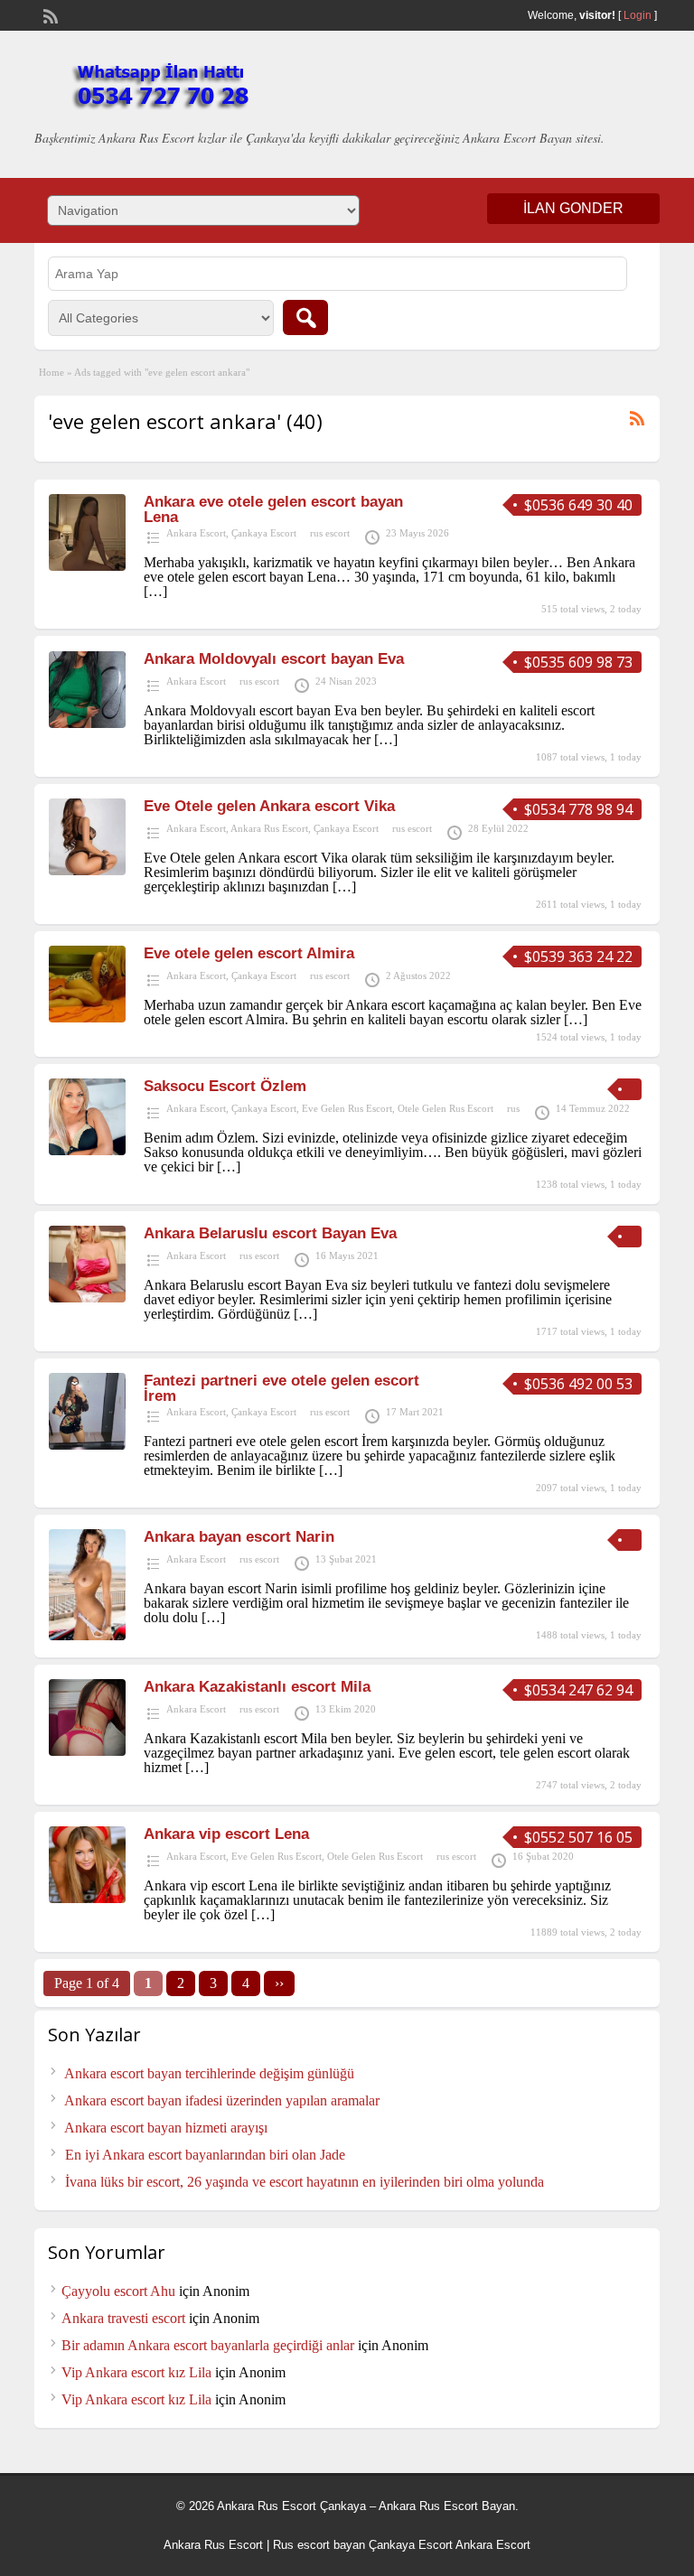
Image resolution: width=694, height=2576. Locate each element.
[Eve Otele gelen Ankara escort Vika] (87, 870)
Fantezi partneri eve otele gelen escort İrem (281, 1388)
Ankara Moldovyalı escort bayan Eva (274, 659)
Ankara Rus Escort (269, 828)
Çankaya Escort (264, 533)
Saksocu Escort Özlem (225, 1086)
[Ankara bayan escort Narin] (87, 1635)
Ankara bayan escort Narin (239, 1537)
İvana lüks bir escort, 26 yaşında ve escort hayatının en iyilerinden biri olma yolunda (305, 2182)
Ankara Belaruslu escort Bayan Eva (270, 1233)
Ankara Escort (196, 533)
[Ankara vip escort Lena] (87, 1898)
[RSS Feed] (49, 14)
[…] (155, 591)
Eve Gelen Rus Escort (347, 1108)
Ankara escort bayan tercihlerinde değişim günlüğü (209, 2073)
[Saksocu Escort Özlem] (87, 1150)
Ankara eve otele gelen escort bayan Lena (273, 509)
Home (52, 372)
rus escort (330, 533)
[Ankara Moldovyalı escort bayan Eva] (87, 723)
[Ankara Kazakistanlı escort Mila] (87, 1751)
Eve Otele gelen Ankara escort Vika (269, 806)
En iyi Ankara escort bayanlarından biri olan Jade (205, 2155)
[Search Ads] (305, 317)
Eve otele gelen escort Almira (249, 953)
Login (638, 15)
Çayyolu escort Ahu (118, 2291)
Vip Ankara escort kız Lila (136, 2372)
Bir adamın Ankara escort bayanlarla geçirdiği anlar (208, 2345)
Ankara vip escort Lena (226, 1834)
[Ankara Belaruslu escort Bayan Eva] (87, 1297)
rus (513, 1108)
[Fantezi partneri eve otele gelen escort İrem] (87, 1445)
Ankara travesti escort (123, 2318)
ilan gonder (573, 208)
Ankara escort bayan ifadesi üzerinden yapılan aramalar (222, 2100)
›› (279, 1983)
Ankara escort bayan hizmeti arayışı (166, 2128)
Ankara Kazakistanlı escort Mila (257, 1687)
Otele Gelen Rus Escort (445, 1108)
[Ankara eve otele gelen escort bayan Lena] (87, 566)
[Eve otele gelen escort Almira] (87, 1017)
